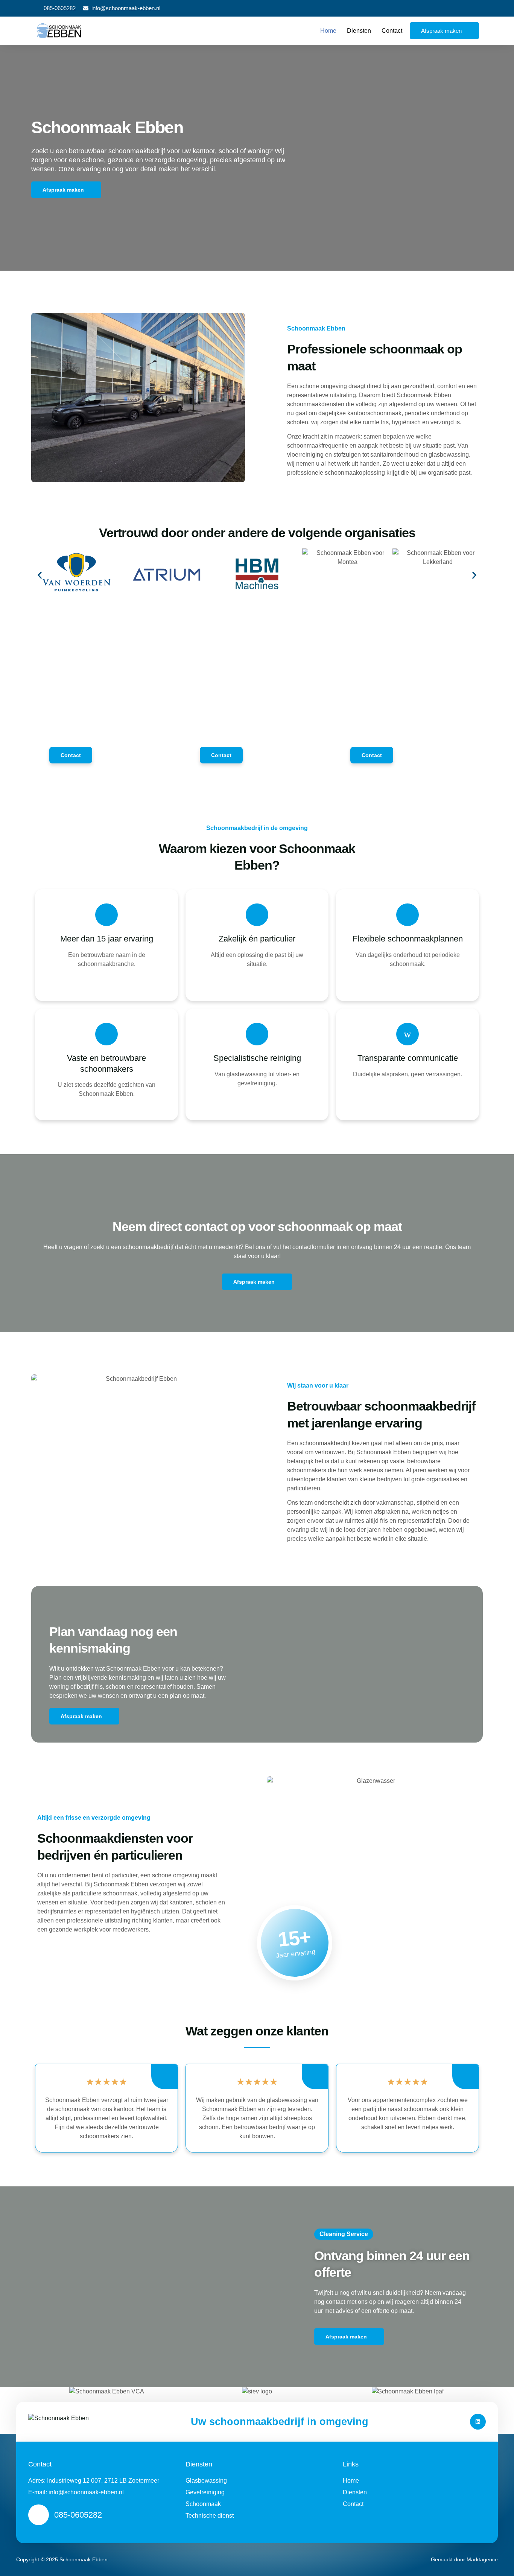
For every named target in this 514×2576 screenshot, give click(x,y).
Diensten (359, 31)
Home (328, 31)
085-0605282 (78, 2515)
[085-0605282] (39, 2515)
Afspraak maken (441, 31)
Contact (392, 31)
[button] (40, 575)
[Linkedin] (478, 2422)
